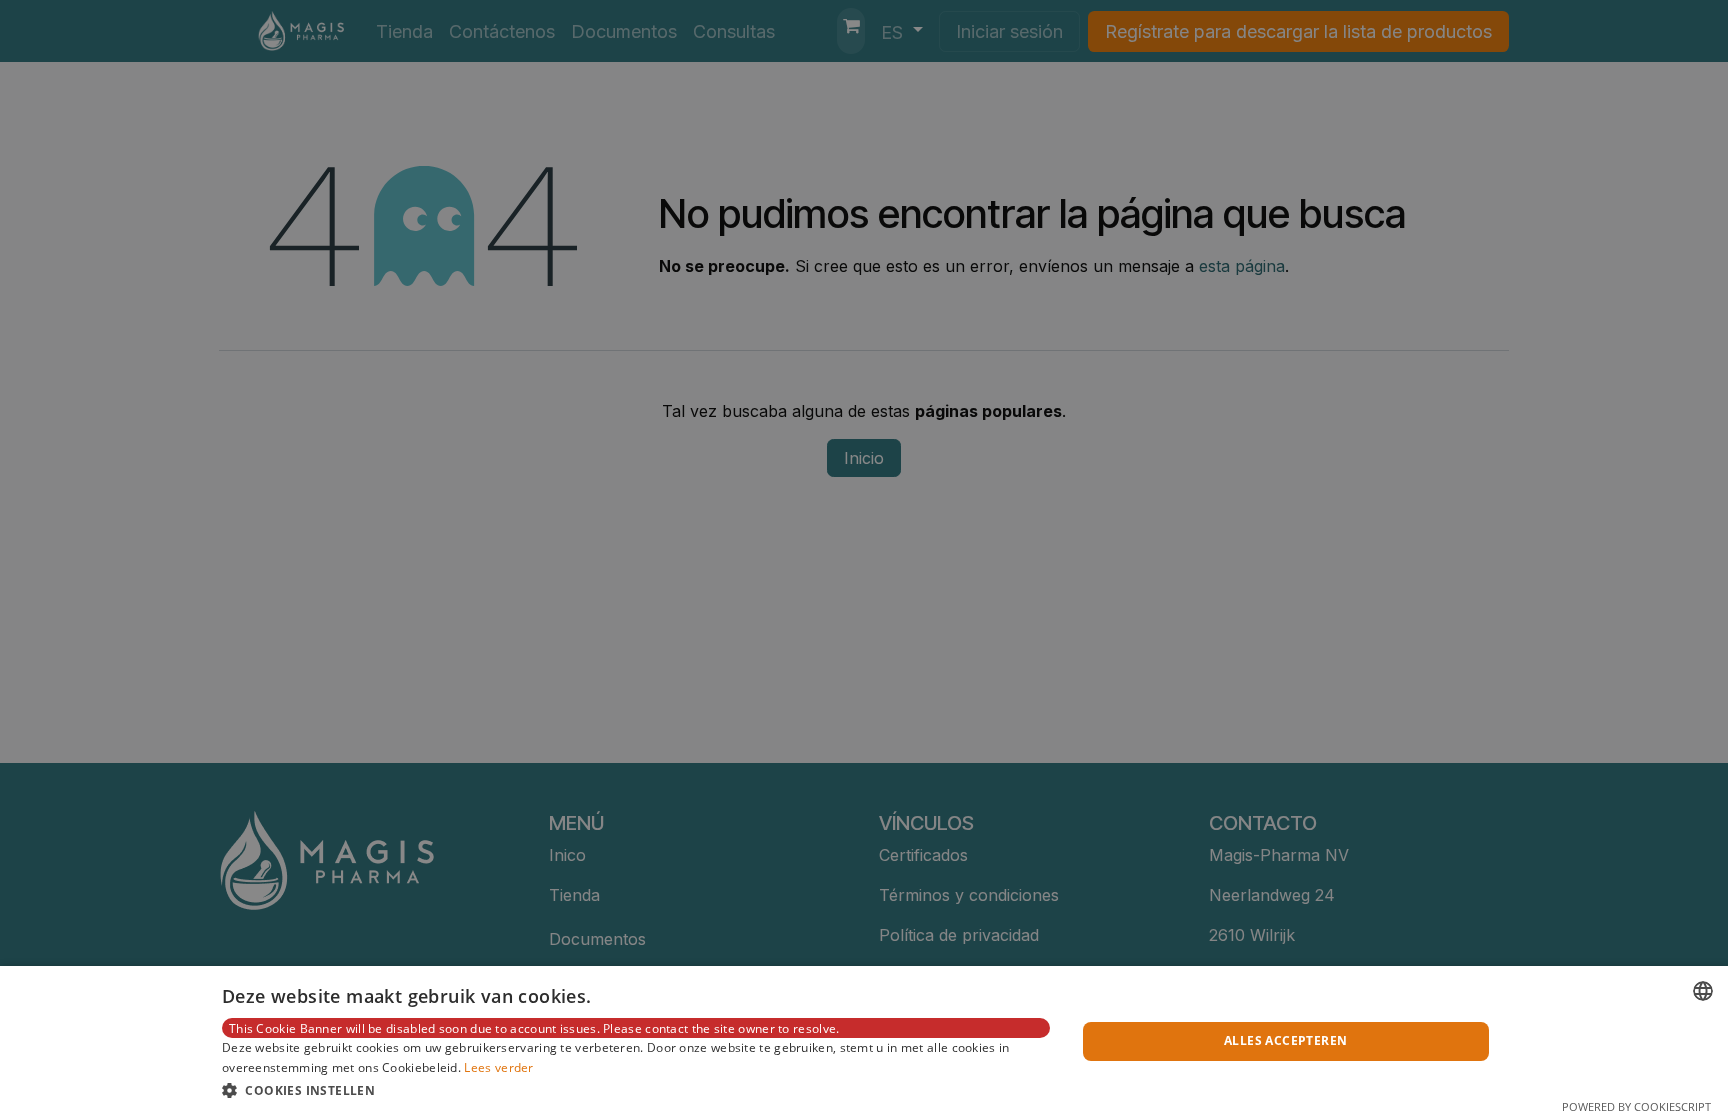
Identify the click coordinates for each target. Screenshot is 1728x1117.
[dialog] (864, 1041)
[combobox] (1703, 991)
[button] (636, 1090)
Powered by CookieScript (1636, 1106)
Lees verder (498, 1067)
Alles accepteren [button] (1285, 1040)
